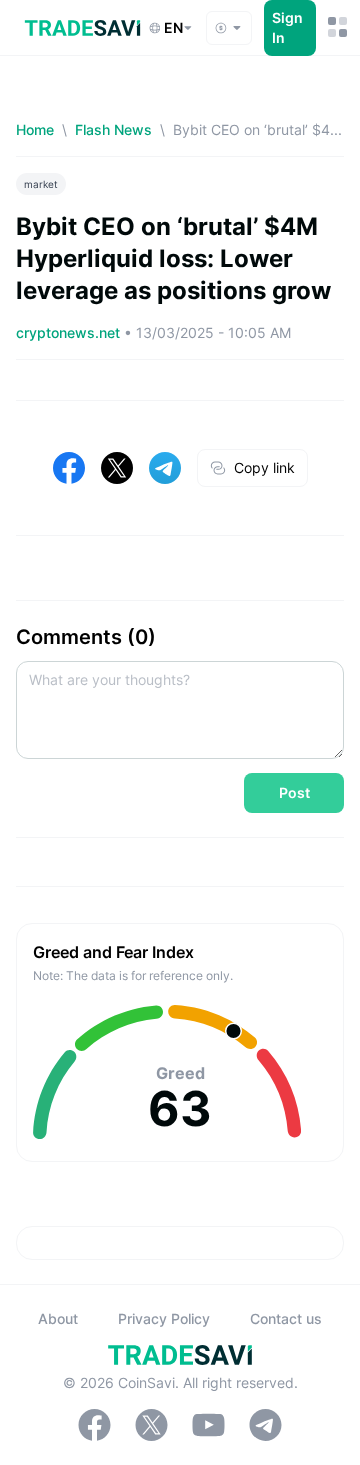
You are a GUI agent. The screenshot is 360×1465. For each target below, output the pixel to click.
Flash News (113, 129)
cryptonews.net (70, 332)
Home (35, 129)
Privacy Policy (164, 1318)
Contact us (286, 1318)
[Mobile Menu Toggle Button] (336, 27)
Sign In (287, 27)
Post (294, 792)
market (41, 184)
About (58, 1318)
